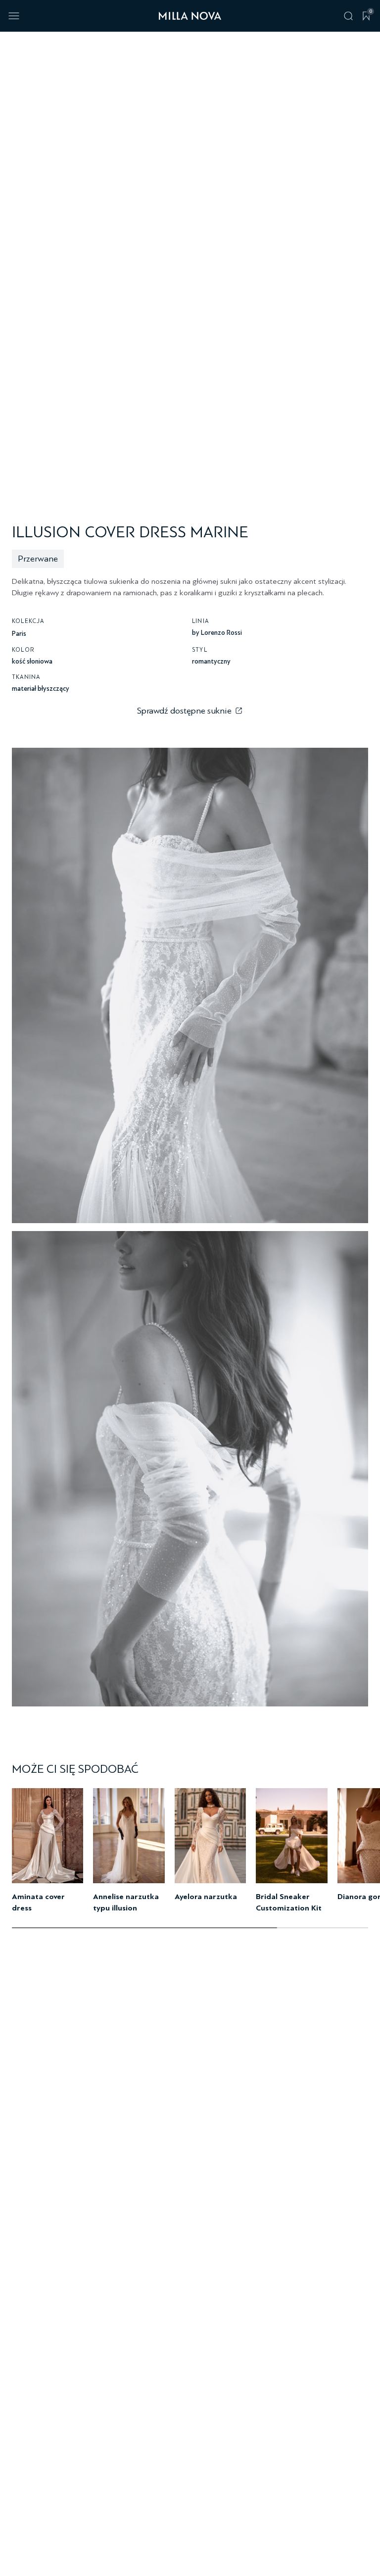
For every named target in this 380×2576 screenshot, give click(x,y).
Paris (19, 634)
